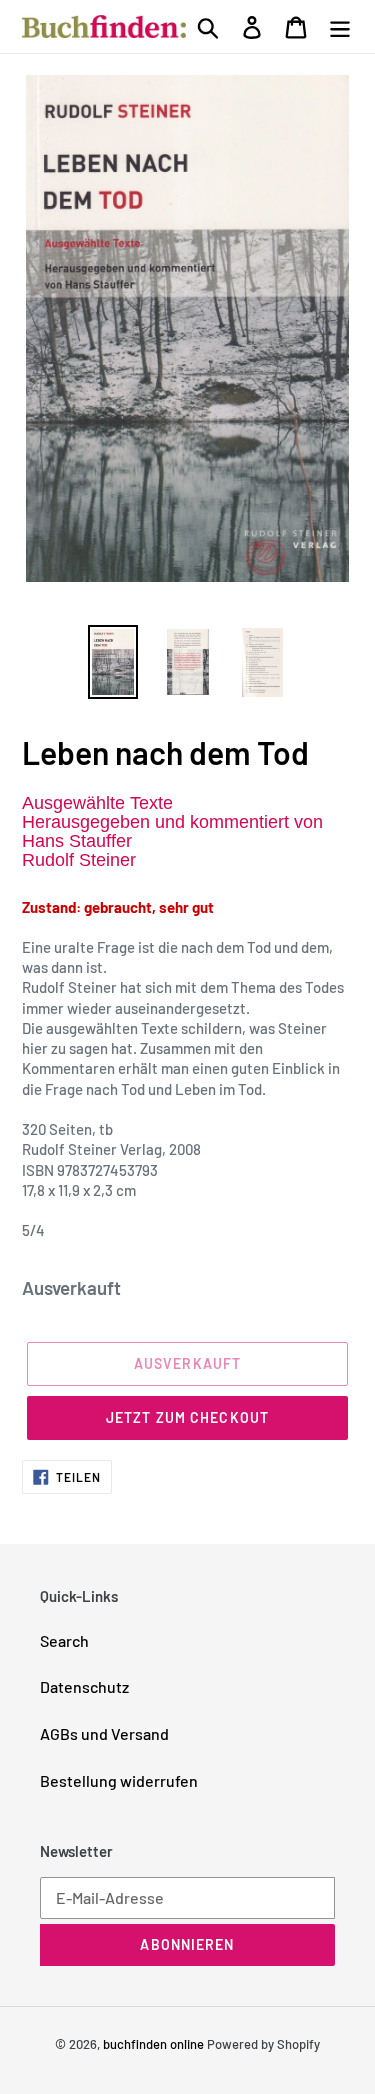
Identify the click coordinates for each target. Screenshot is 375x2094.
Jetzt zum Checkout (187, 1417)
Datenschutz (84, 1686)
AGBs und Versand (104, 1733)
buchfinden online (153, 2044)
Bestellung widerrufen (119, 1780)
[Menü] (340, 26)
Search (64, 1640)
